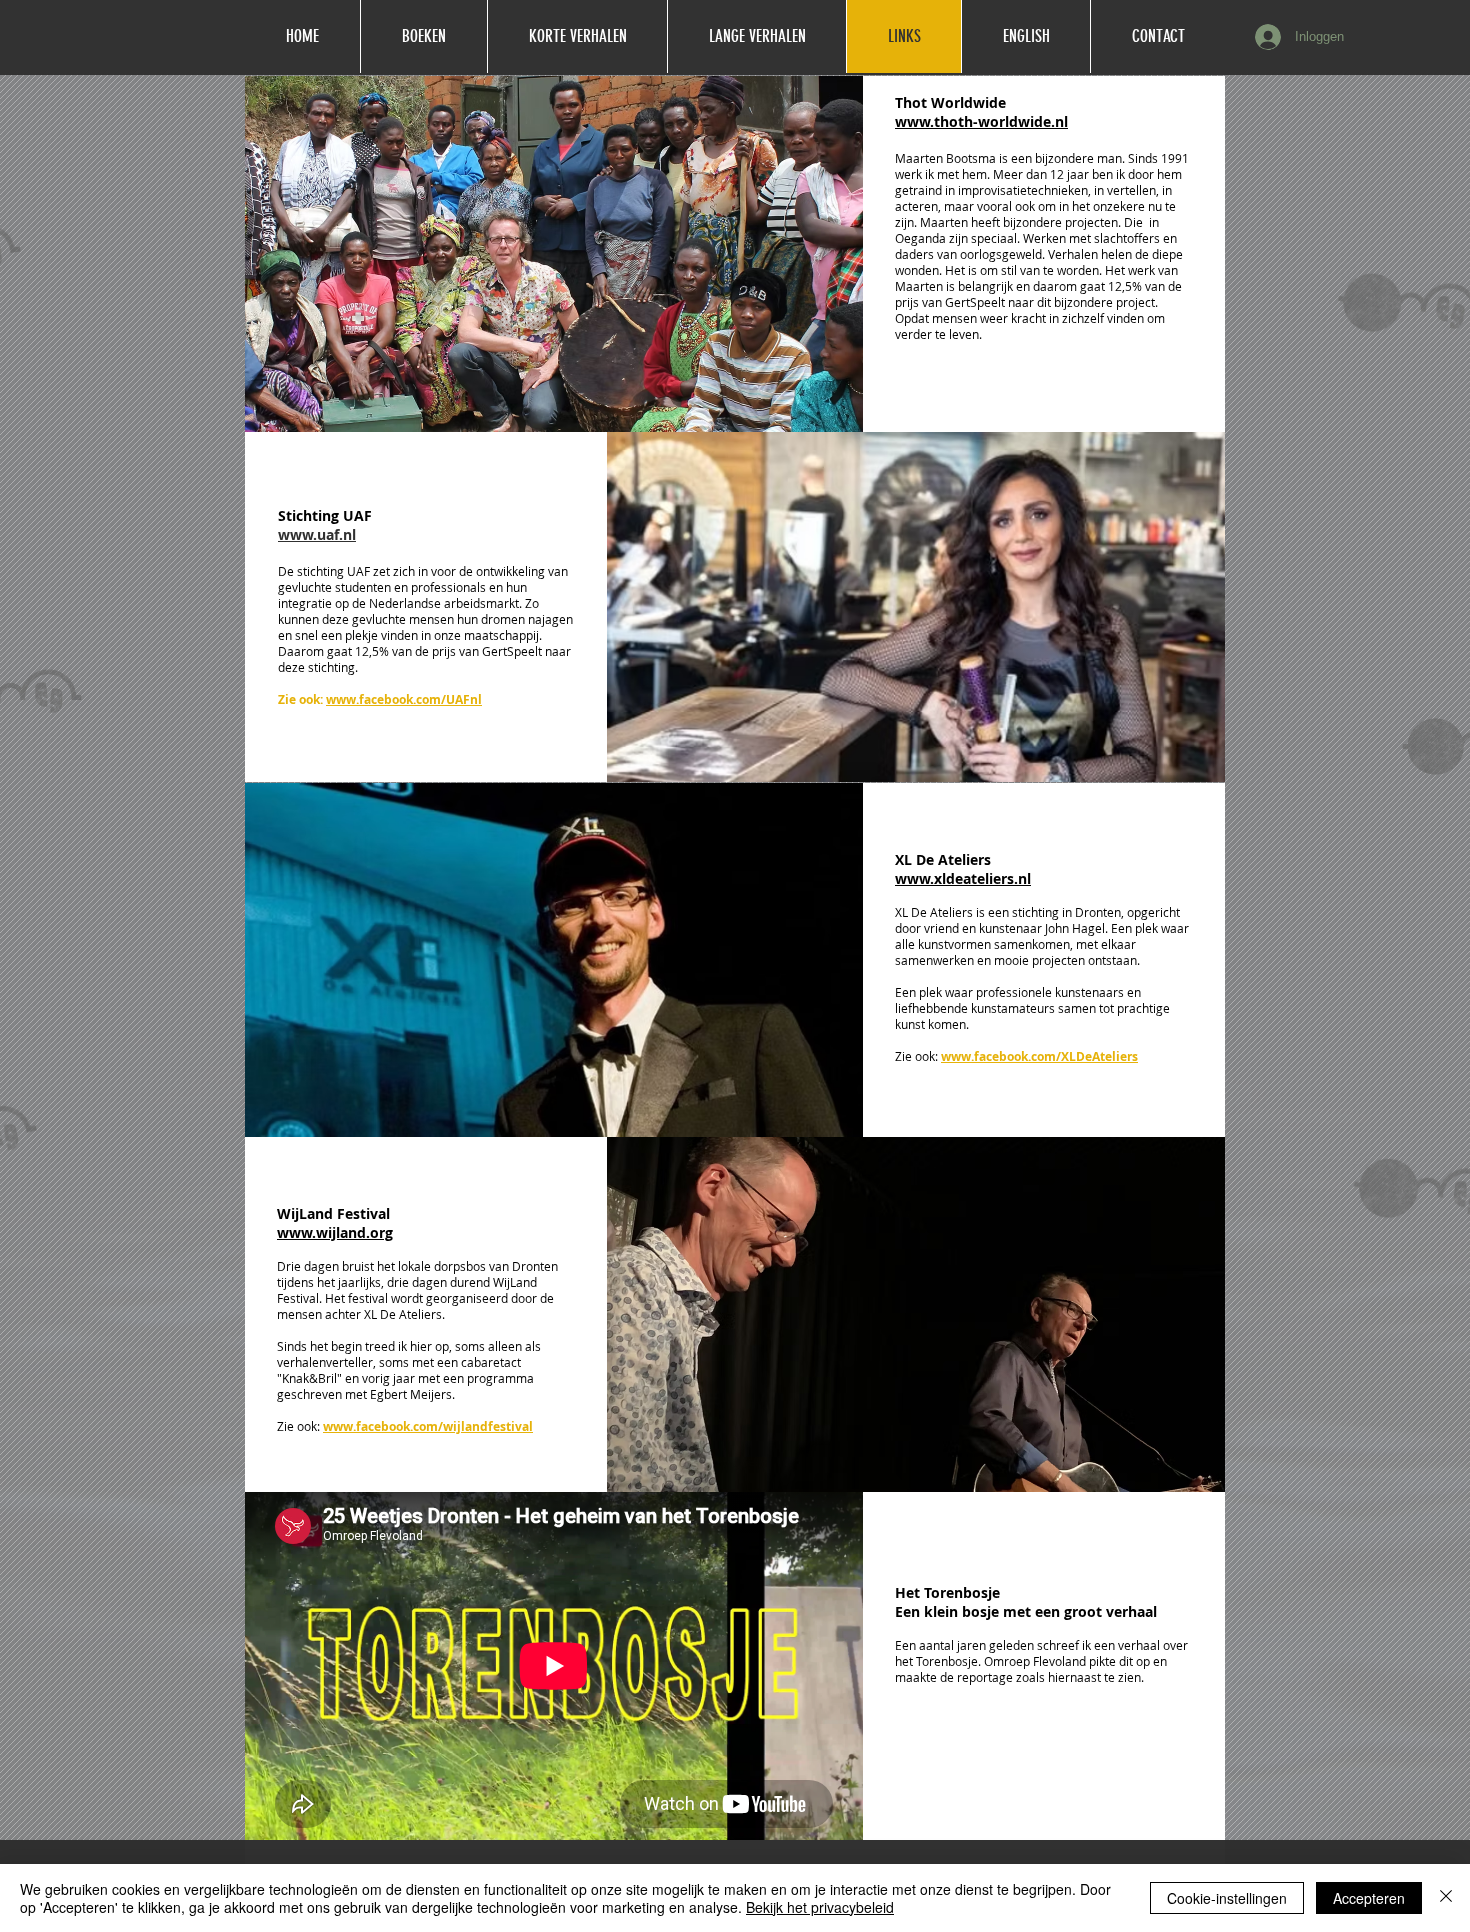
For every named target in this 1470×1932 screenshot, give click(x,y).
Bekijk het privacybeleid (820, 1907)
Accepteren (1369, 1898)
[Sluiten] (1446, 1898)
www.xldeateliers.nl (963, 878)
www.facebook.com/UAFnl (404, 699)
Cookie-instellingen (1227, 1898)
